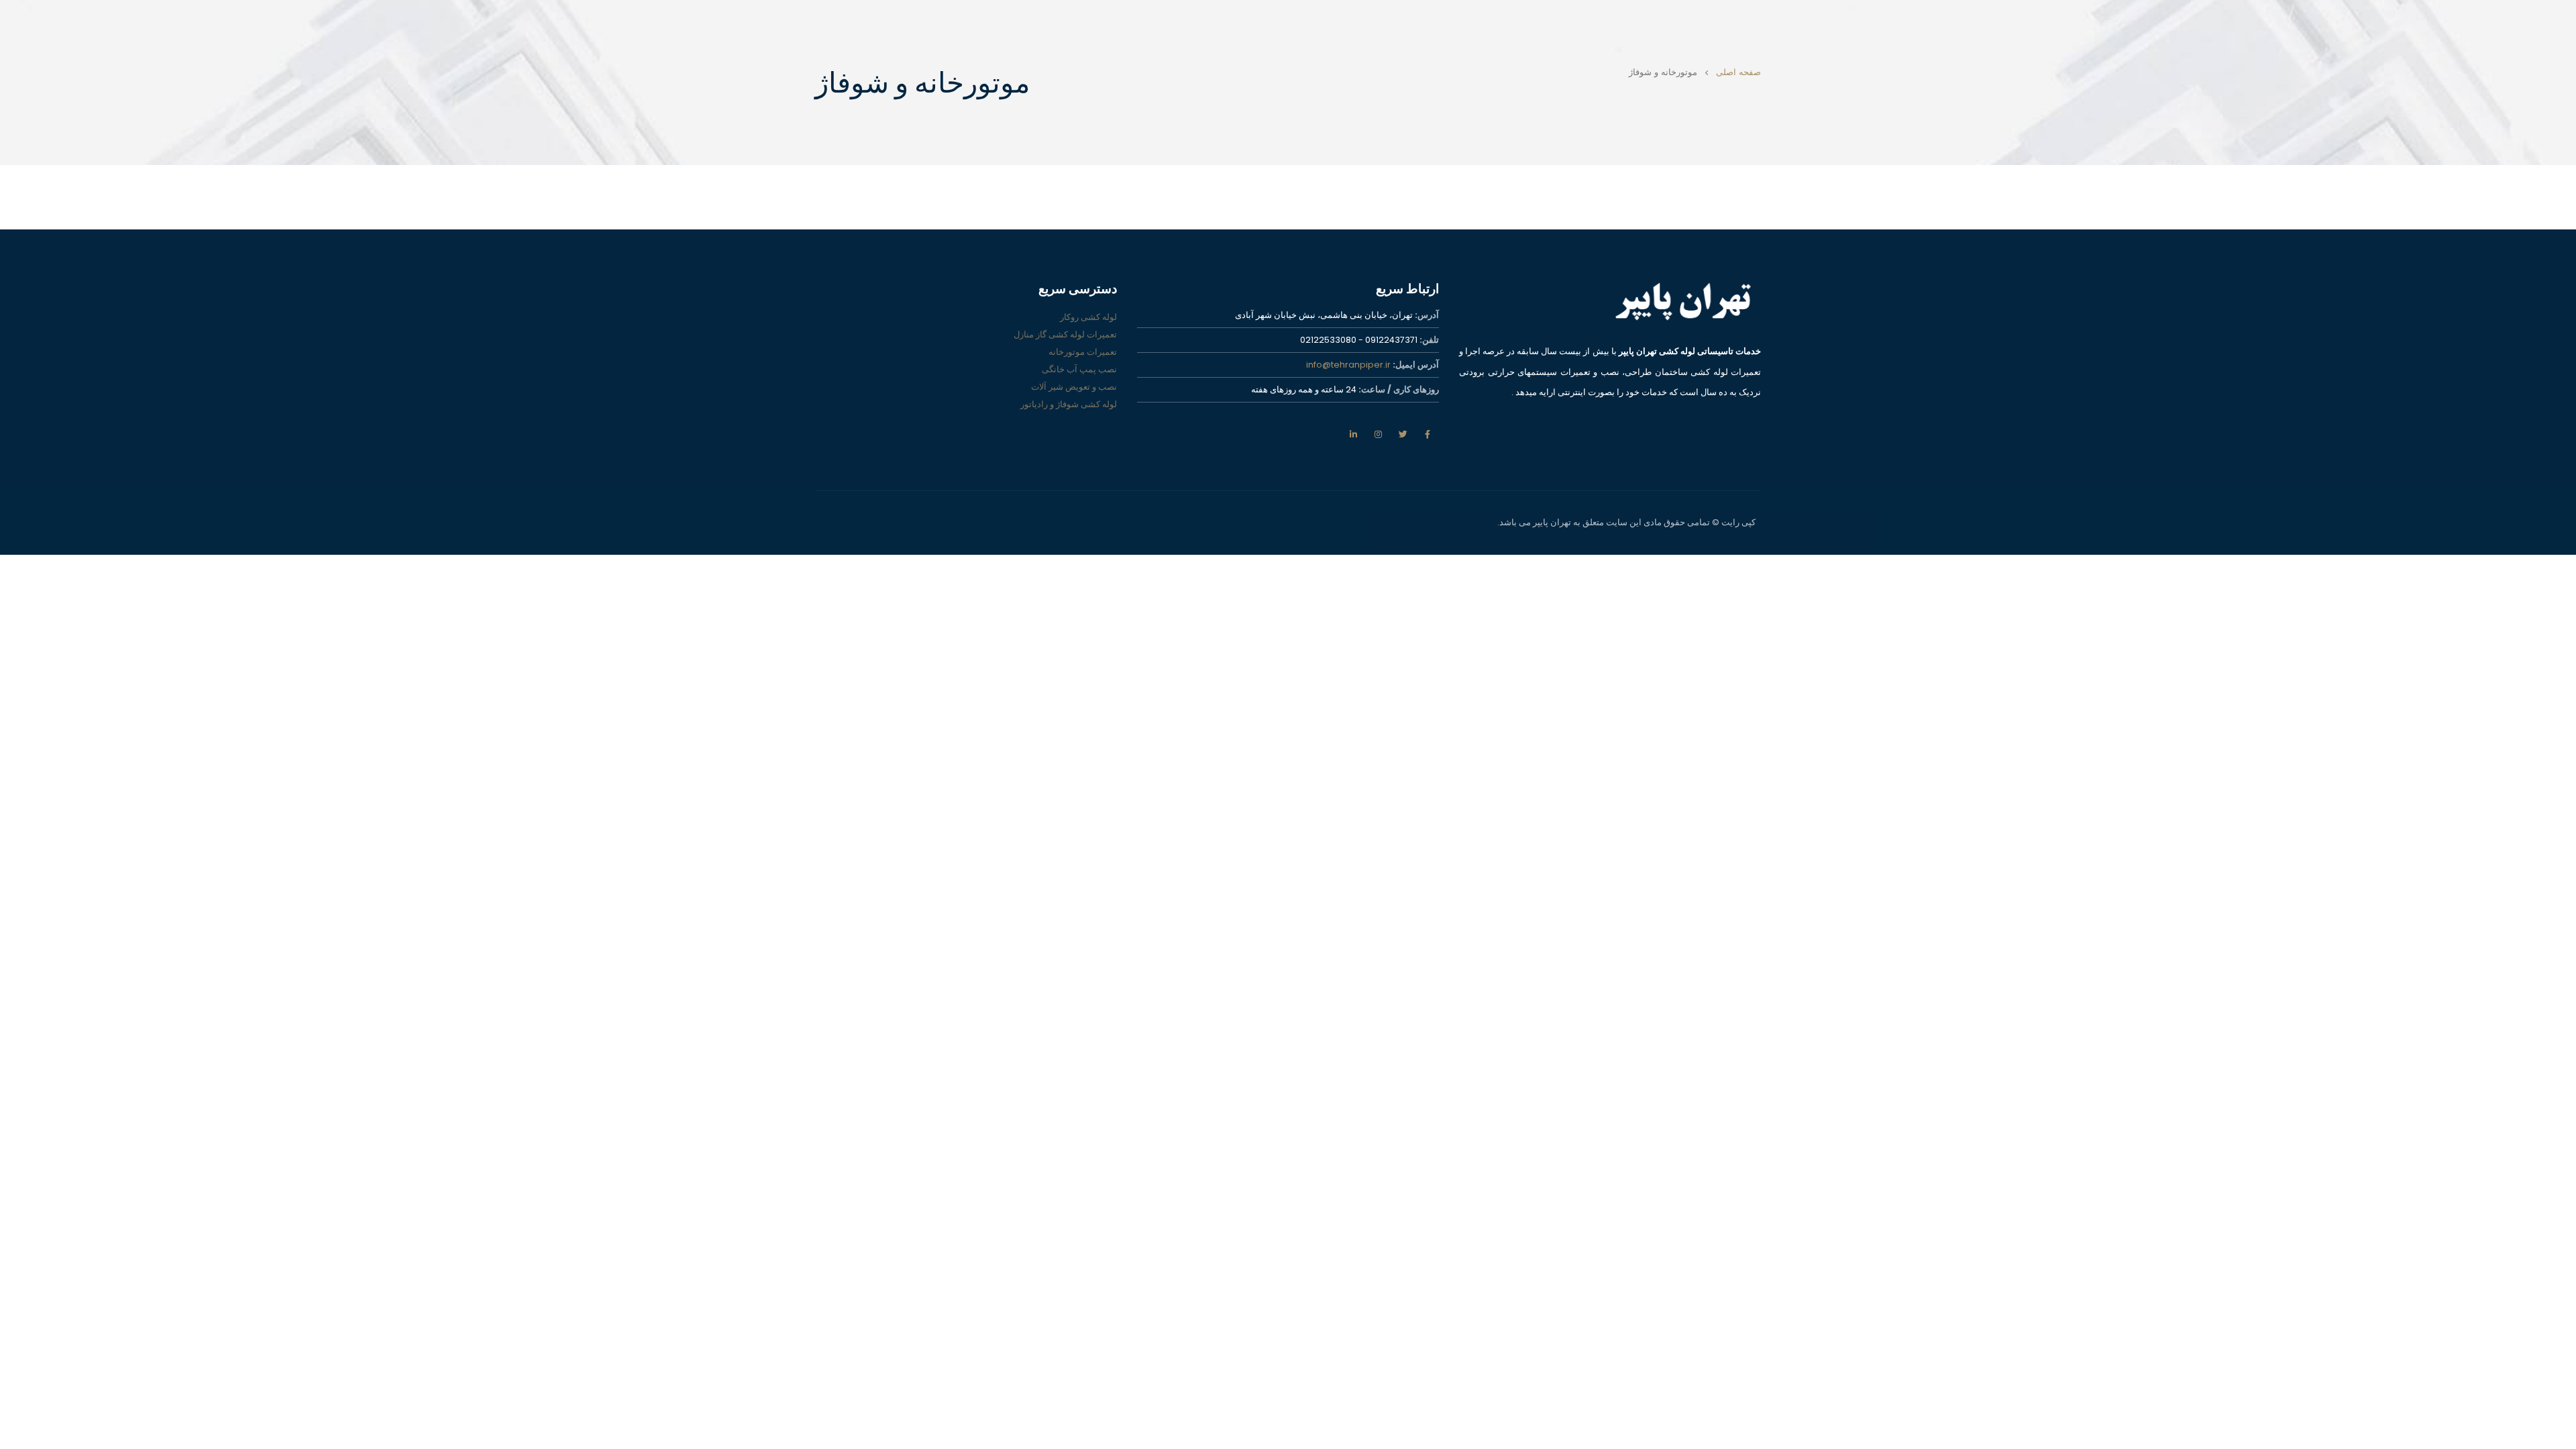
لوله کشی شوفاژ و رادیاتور (1069, 404)
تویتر (1403, 434)
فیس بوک (1428, 434)
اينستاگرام (1378, 434)
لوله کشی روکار (1088, 317)
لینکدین (1353, 434)
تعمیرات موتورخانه (1083, 352)
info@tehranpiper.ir (1348, 365)
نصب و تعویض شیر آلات (1074, 387)
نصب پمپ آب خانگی (1079, 369)
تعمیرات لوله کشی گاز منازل (1065, 334)
